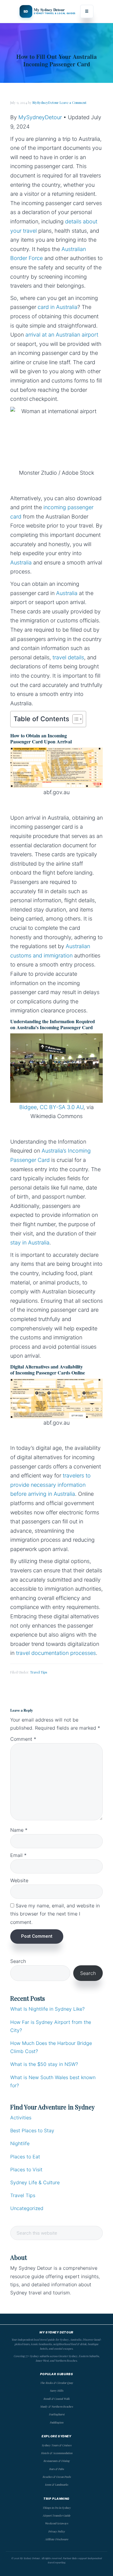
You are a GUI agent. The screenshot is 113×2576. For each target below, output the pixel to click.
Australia (21, 562)
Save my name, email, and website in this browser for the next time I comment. (55, 1914)
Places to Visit (26, 2169)
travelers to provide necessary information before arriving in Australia (50, 1485)
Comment (23, 1739)
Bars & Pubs (56, 2469)
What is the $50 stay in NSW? (44, 2064)
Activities (21, 2118)
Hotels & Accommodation (57, 2453)
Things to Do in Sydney (57, 2508)
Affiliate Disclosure (57, 2539)
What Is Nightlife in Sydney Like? (47, 2009)
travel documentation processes (56, 1653)
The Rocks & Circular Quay (57, 2383)
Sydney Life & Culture (35, 2182)
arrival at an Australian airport (62, 335)
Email (18, 1855)
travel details (68, 657)
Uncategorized (27, 2208)
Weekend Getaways (56, 2523)
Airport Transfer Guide (56, 2515)
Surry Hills (56, 2390)
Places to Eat (25, 2157)
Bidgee (28, 1107)
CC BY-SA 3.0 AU (62, 1107)
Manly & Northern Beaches (56, 2406)
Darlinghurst (57, 2414)
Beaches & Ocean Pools (57, 2477)
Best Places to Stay (32, 2130)
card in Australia (58, 307)
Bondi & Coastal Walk (56, 2399)
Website (19, 1880)
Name (19, 1830)
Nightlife (20, 2143)
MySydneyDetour (40, 117)
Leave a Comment (73, 103)
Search (18, 1961)
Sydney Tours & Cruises (56, 2445)
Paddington (56, 2422)
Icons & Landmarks (56, 2484)
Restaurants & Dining (56, 2461)
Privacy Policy (57, 2531)
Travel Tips (39, 1672)
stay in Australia (30, 1243)
